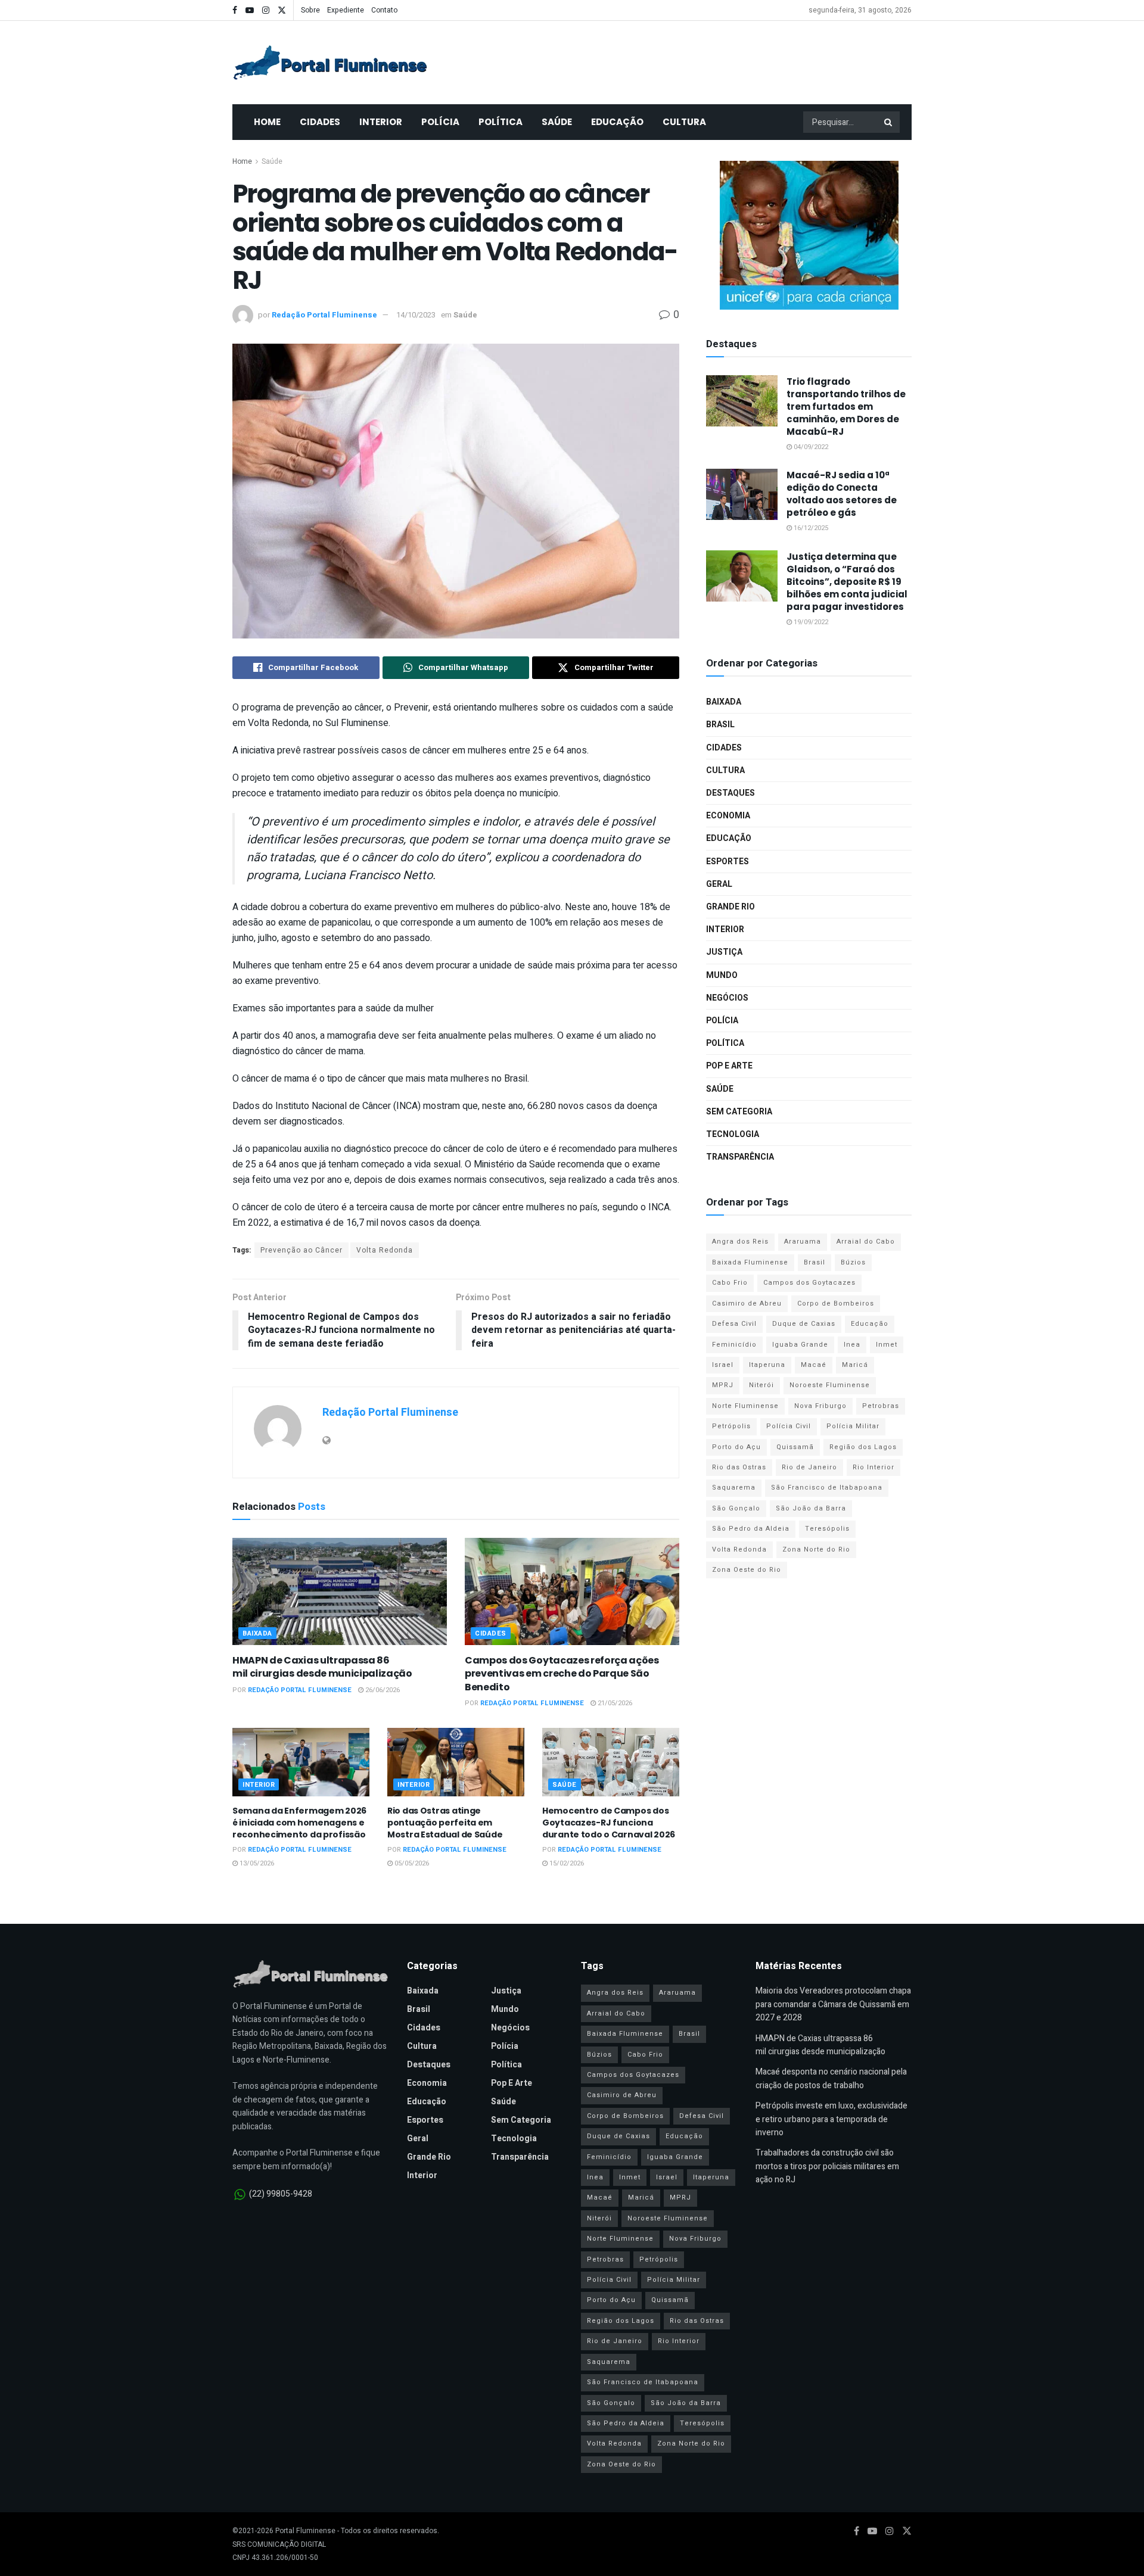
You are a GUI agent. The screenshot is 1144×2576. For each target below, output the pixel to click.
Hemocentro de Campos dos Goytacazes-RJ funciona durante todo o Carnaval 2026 (609, 1822)
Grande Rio (730, 907)
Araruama (803, 1242)
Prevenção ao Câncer (301, 1250)
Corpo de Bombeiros (836, 1303)
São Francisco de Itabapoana (827, 1488)
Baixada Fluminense (750, 1262)
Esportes (728, 862)
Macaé (814, 1365)
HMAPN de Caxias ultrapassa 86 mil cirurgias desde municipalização (322, 1667)
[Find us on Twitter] (282, 10)
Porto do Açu (736, 1447)
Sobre (310, 10)
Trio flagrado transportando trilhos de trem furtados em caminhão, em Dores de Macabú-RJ (846, 407)
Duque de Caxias (804, 1324)
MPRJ (723, 1385)
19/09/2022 (810, 622)
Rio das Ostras (739, 1467)
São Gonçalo (736, 1508)
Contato (384, 10)
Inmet (887, 1345)
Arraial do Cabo (866, 1242)
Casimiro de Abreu (747, 1303)
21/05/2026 (614, 1703)
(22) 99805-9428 (281, 2194)
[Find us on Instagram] (266, 10)
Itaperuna (767, 1365)
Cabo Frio (730, 1283)
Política (500, 122)
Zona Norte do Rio (816, 1549)
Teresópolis (827, 1529)
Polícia (440, 122)
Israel (723, 1365)
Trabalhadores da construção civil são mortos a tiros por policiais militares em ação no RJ (827, 2166)
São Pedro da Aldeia (751, 1529)
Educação (617, 122)
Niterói (761, 1385)
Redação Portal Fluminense (324, 315)
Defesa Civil (734, 1324)
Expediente (346, 10)
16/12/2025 (810, 528)
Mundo (722, 975)
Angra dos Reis (740, 1242)
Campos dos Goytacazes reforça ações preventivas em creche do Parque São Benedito (562, 1674)
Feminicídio (734, 1345)
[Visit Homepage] (330, 63)
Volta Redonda (385, 1250)
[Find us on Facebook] (235, 10)
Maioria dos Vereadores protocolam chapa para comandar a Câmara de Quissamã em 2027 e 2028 (833, 2004)
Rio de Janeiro (809, 1467)
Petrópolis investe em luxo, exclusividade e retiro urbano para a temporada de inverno (831, 2119)
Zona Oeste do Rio (747, 1570)
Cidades (320, 122)
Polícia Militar (853, 1426)
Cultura (684, 122)
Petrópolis (731, 1426)
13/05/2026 (256, 1863)
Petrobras (881, 1406)
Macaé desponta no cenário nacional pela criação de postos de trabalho (831, 2078)
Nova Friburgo (820, 1406)
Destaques (730, 793)
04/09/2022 (810, 447)
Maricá (855, 1365)
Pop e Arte (729, 1066)
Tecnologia (733, 1134)
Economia (728, 816)
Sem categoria (739, 1112)
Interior (381, 122)
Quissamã (795, 1447)
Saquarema (734, 1488)
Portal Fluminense (305, 2531)
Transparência (740, 1157)
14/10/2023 (416, 315)
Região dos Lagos (863, 1447)
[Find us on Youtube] (250, 10)
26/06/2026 (382, 1690)
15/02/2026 (566, 1863)
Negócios (727, 998)
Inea (852, 1345)
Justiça (724, 952)
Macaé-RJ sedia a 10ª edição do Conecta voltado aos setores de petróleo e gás (842, 494)
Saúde (557, 122)
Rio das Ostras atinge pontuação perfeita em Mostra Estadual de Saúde (445, 1822)
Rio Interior (873, 1467)
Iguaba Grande (800, 1345)
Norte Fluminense (745, 1406)
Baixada (257, 1633)
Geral (719, 884)
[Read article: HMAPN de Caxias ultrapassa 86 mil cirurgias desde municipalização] (340, 1591)
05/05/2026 (411, 1863)
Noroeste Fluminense (830, 1385)
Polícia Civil (789, 1426)
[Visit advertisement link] (809, 235)
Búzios (853, 1262)
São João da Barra (811, 1508)
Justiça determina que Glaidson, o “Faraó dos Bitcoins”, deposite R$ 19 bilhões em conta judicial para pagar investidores (847, 582)
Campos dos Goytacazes (809, 1283)
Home (267, 122)
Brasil (720, 725)
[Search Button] (889, 122)
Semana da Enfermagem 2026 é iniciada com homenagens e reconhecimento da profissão (299, 1822)
